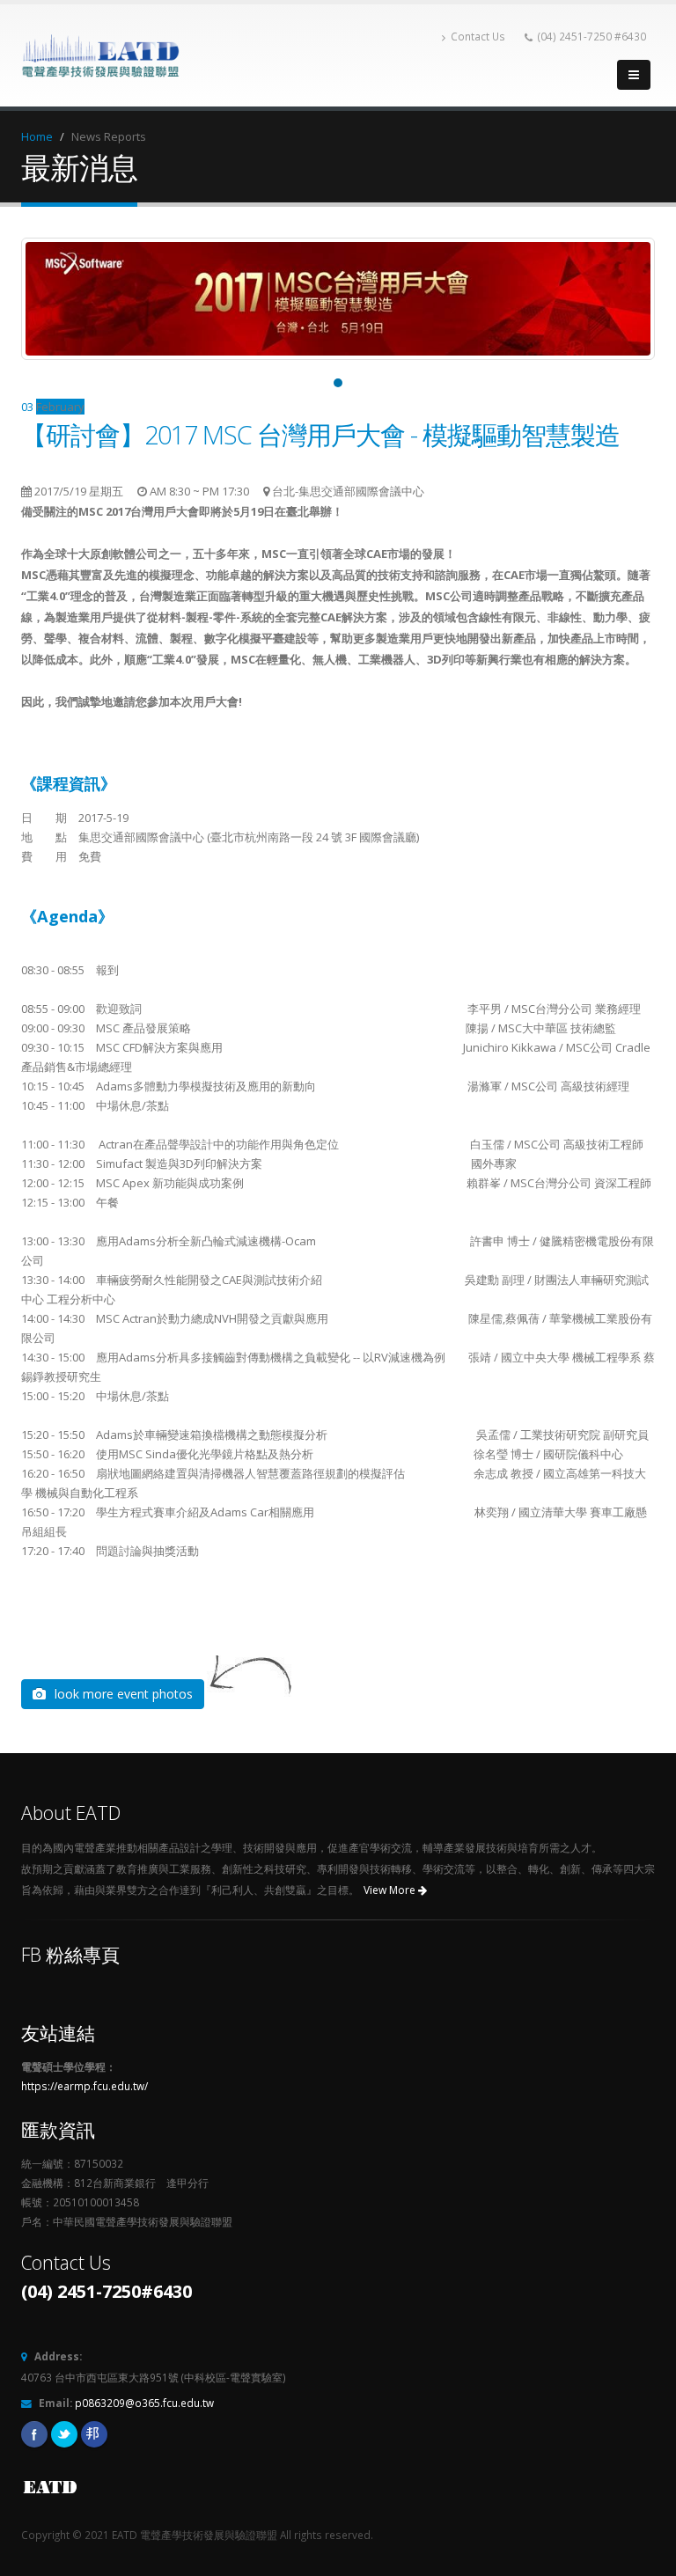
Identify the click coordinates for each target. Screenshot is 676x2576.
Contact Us (478, 36)
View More (391, 1890)
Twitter (64, 2434)
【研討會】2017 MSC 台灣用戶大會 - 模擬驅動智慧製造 (320, 434)
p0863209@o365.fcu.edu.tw (144, 2403)
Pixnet (94, 2434)
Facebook (34, 2434)
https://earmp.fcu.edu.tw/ (84, 2086)
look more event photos (124, 1694)
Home (37, 136)
